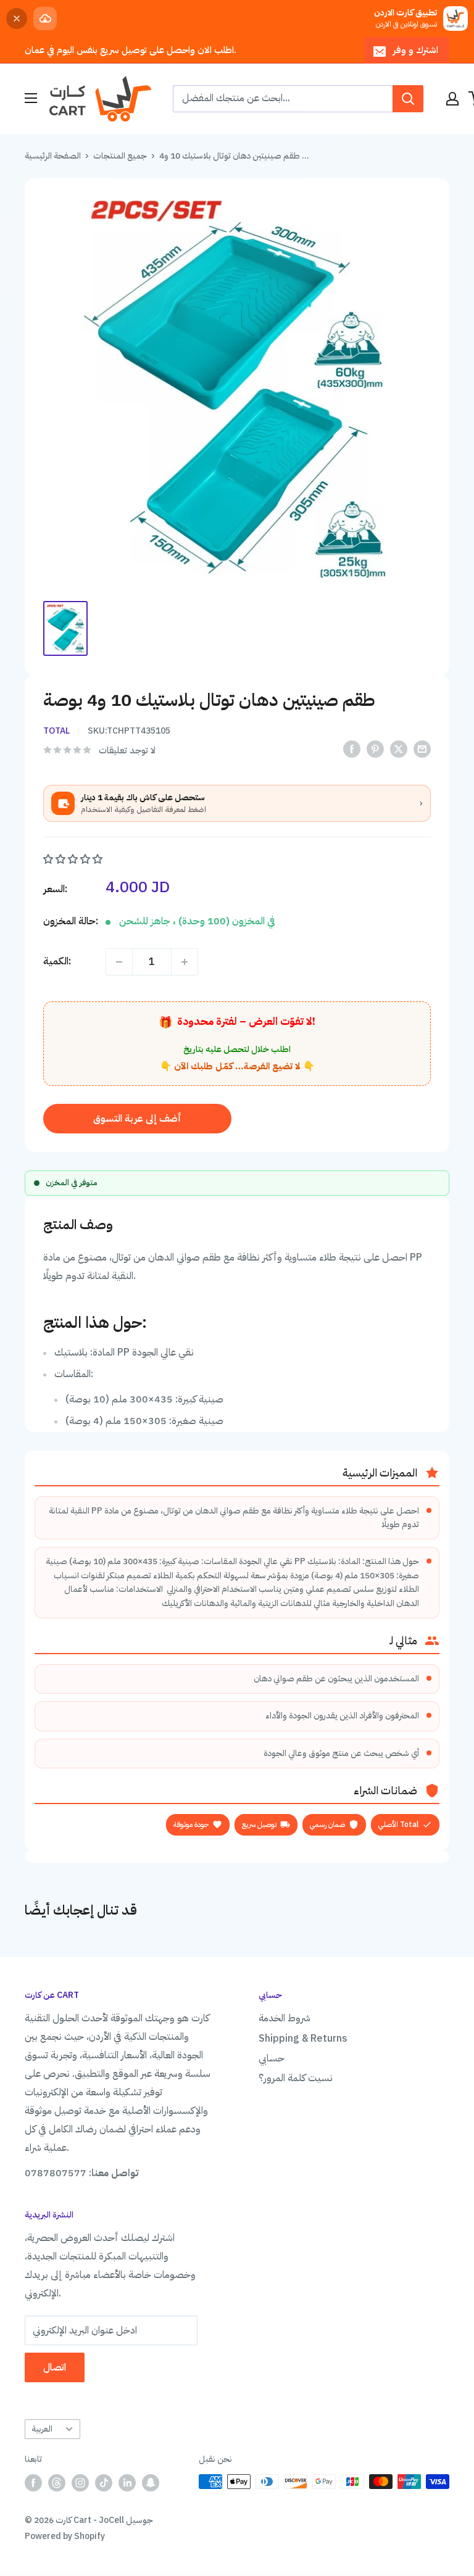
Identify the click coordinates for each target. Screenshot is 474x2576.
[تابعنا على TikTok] (104, 2483)
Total (56, 731)
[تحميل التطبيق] (45, 19)
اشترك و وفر (416, 50)
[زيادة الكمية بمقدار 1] (185, 962)
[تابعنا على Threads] (57, 2483)
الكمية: (57, 961)
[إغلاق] (17, 19)
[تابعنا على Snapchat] (151, 2483)
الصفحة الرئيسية (53, 156)
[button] (74, 859)
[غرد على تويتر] (399, 749)
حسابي (272, 2058)
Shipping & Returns (303, 2039)
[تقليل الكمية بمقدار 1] (119, 962)
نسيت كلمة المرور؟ (296, 2078)
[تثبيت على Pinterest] (375, 749)
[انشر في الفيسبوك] (352, 749)
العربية (42, 2429)
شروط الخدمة (285, 2018)
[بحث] (408, 99)
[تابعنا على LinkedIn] (127, 2483)
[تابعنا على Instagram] (80, 2483)
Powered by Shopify (65, 2536)
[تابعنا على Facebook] (33, 2483)
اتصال (55, 2367)
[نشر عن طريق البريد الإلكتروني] (422, 749)
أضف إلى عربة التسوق (137, 1119)
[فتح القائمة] (31, 98)
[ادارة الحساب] (452, 99)
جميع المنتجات (120, 156)
